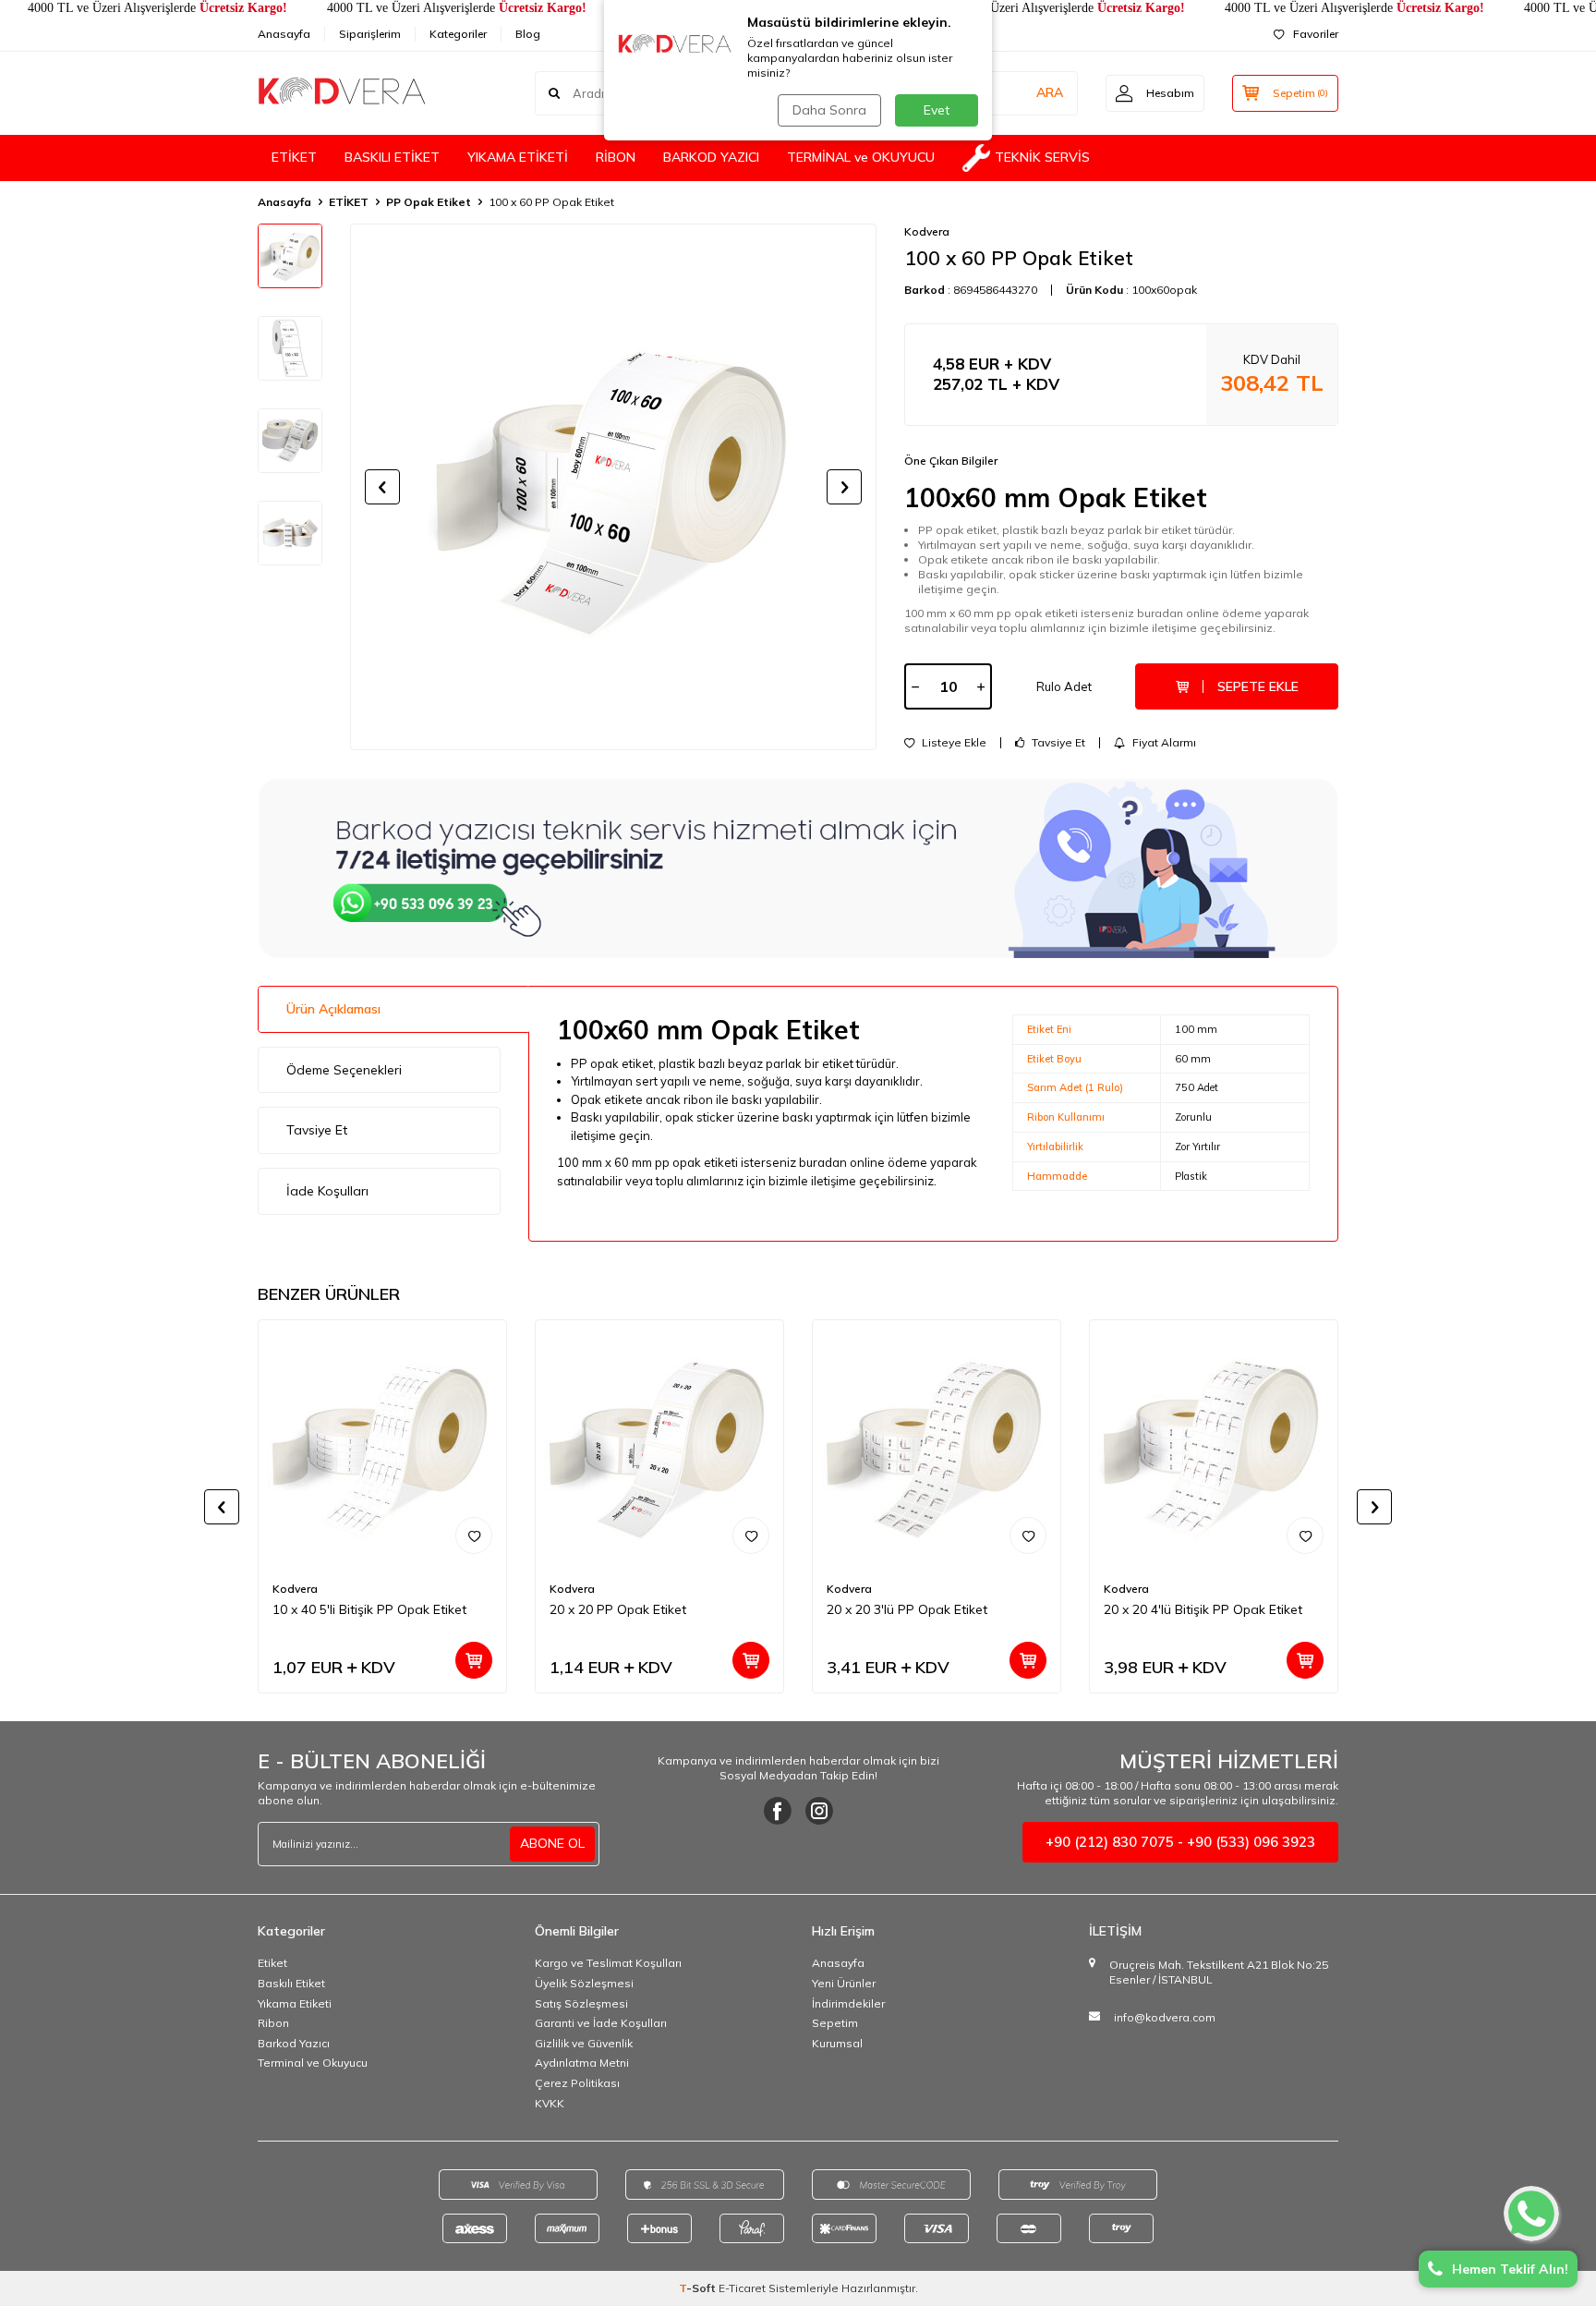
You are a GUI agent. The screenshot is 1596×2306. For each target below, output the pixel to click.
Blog (528, 34)
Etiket (272, 1963)
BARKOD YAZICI (711, 157)
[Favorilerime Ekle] (474, 1535)
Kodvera (927, 231)
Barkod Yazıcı (294, 2043)
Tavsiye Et (1057, 743)
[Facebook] (778, 1811)
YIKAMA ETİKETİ (518, 157)
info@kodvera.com (1165, 2017)
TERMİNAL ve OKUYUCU (861, 157)
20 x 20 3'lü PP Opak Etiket (907, 1609)
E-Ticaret (742, 2288)
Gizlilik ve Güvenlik (584, 2043)
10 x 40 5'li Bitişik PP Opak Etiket (369, 1609)
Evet (937, 110)
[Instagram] (819, 1811)
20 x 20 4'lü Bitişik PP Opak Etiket (1203, 1609)
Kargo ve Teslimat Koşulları (608, 1963)
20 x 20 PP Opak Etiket (618, 1609)
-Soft (699, 2288)
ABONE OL (552, 1843)
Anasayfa (284, 34)
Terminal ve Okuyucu (313, 2063)
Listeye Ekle (953, 743)
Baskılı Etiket (291, 1983)
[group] (613, 487)
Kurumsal (837, 2043)
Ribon (273, 2023)
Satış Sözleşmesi (581, 2003)
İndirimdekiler (848, 2003)
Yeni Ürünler (844, 1983)
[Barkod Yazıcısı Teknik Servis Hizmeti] (798, 868)
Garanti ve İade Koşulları (601, 2023)
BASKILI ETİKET (392, 157)
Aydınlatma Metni (582, 2063)
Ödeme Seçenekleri (344, 1070)
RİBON (616, 157)
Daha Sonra (829, 110)
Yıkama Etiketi (295, 2003)
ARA (1050, 92)
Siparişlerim (370, 34)
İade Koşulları (327, 1191)
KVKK (550, 2103)
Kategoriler (458, 34)
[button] (382, 487)
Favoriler (1316, 34)
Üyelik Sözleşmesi (584, 1983)
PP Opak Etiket (429, 202)
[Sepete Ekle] (474, 1660)
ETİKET (294, 157)
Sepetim (835, 2023)
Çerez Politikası (577, 2083)
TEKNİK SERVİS (1042, 157)
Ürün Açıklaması (333, 1009)
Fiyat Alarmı (1163, 743)
